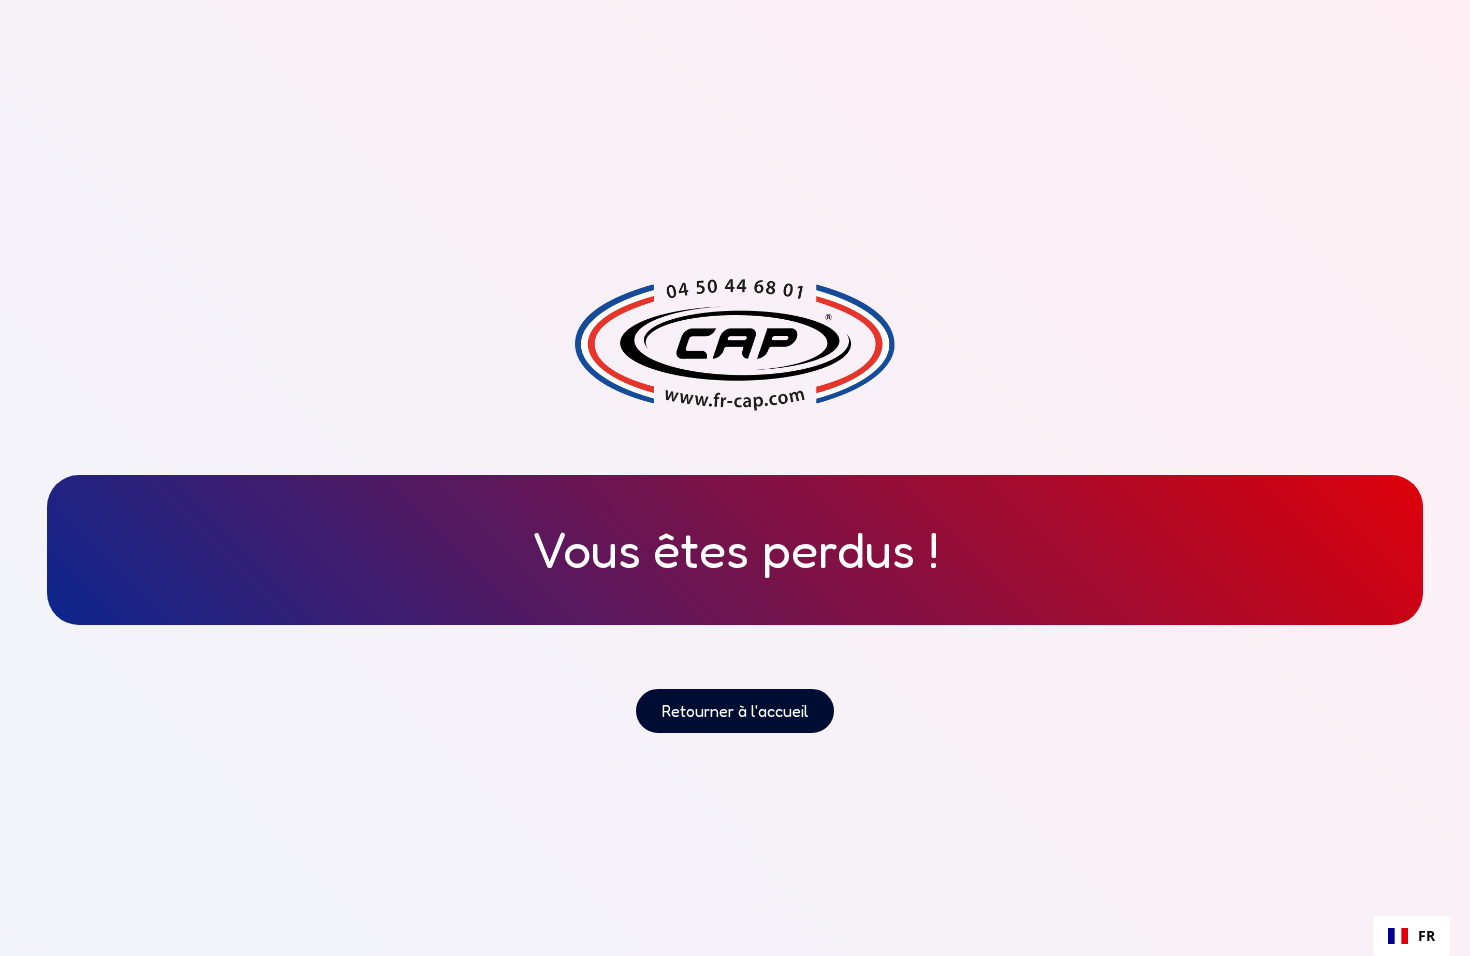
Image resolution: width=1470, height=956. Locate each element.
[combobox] (1411, 936)
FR (1426, 935)
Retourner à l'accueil (735, 711)
